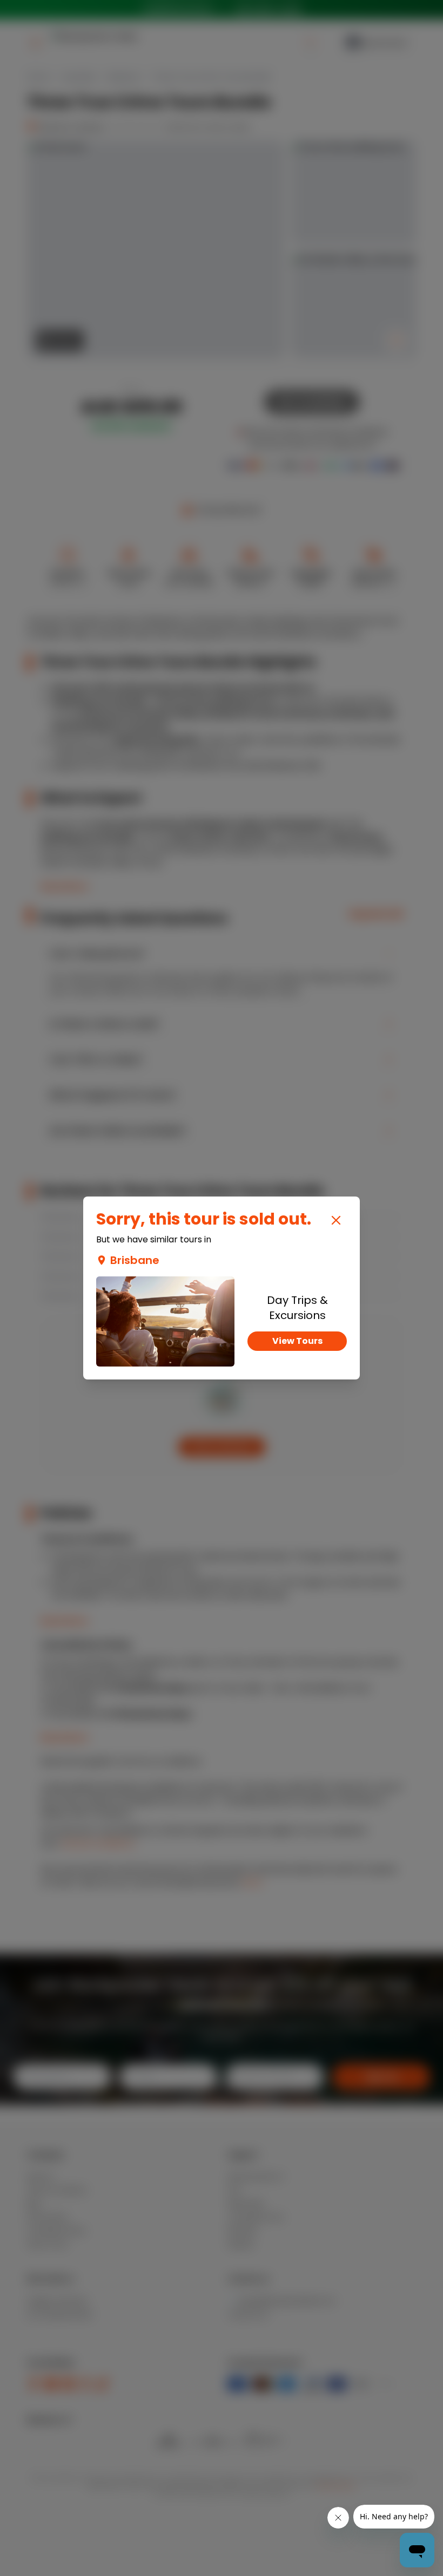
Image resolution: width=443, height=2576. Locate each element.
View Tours (297, 1341)
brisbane (135, 1260)
